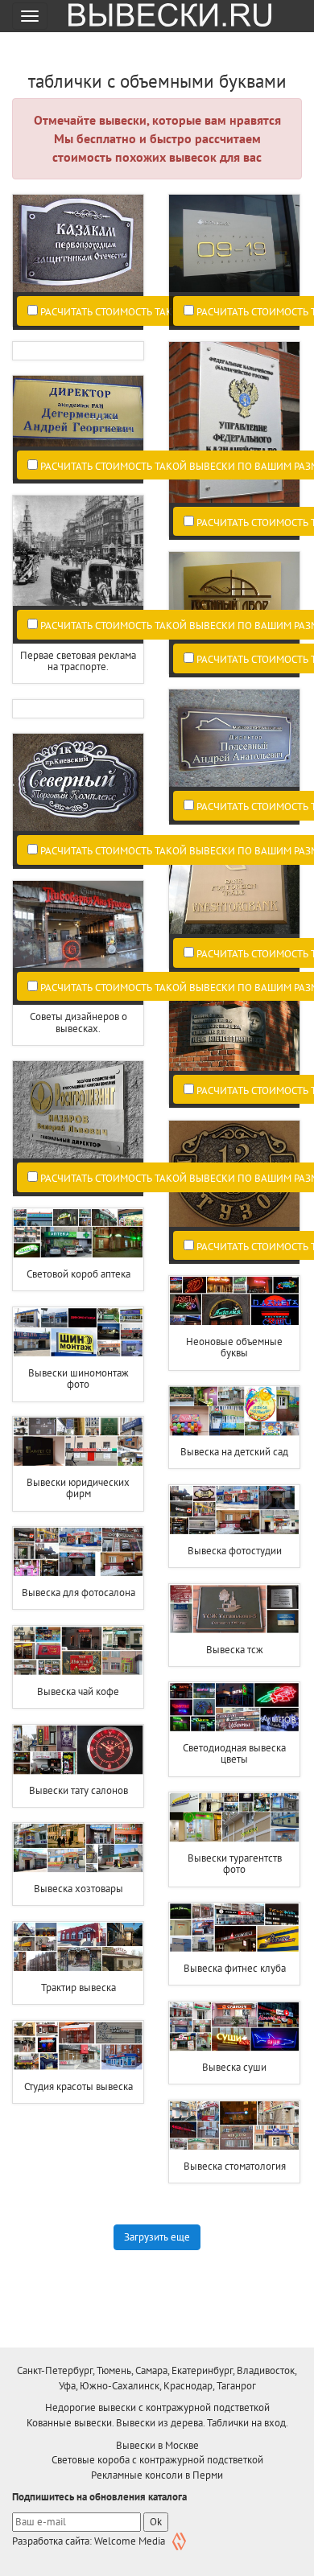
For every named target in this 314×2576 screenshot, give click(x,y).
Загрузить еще (157, 2237)
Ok (156, 2522)
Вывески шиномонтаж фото (78, 1379)
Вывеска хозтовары (78, 1889)
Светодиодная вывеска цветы (234, 1753)
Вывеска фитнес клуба (235, 1968)
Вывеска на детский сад (234, 1452)
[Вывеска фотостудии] (234, 1510)
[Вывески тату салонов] (78, 1750)
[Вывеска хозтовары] (78, 1848)
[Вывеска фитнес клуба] (234, 1928)
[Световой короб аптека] (78, 1233)
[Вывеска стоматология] (234, 2125)
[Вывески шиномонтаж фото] (78, 1332)
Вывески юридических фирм (78, 1488)
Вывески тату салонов (78, 1790)
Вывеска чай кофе (78, 1691)
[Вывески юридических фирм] (78, 1442)
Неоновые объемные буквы (234, 1347)
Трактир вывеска (78, 1988)
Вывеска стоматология (235, 2166)
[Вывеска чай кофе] (78, 1651)
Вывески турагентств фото (235, 1864)
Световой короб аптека (78, 1274)
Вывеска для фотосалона (78, 1593)
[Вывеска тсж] (234, 1609)
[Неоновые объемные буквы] (234, 1301)
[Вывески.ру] (164, 16)
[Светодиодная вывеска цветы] (234, 1707)
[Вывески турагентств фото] (234, 1817)
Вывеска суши (234, 2067)
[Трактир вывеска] (78, 1947)
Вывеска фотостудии (235, 1551)
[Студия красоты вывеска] (78, 2046)
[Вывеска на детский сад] (234, 1411)
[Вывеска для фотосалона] (78, 1552)
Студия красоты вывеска (78, 2086)
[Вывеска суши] (234, 2027)
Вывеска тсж (235, 1650)
